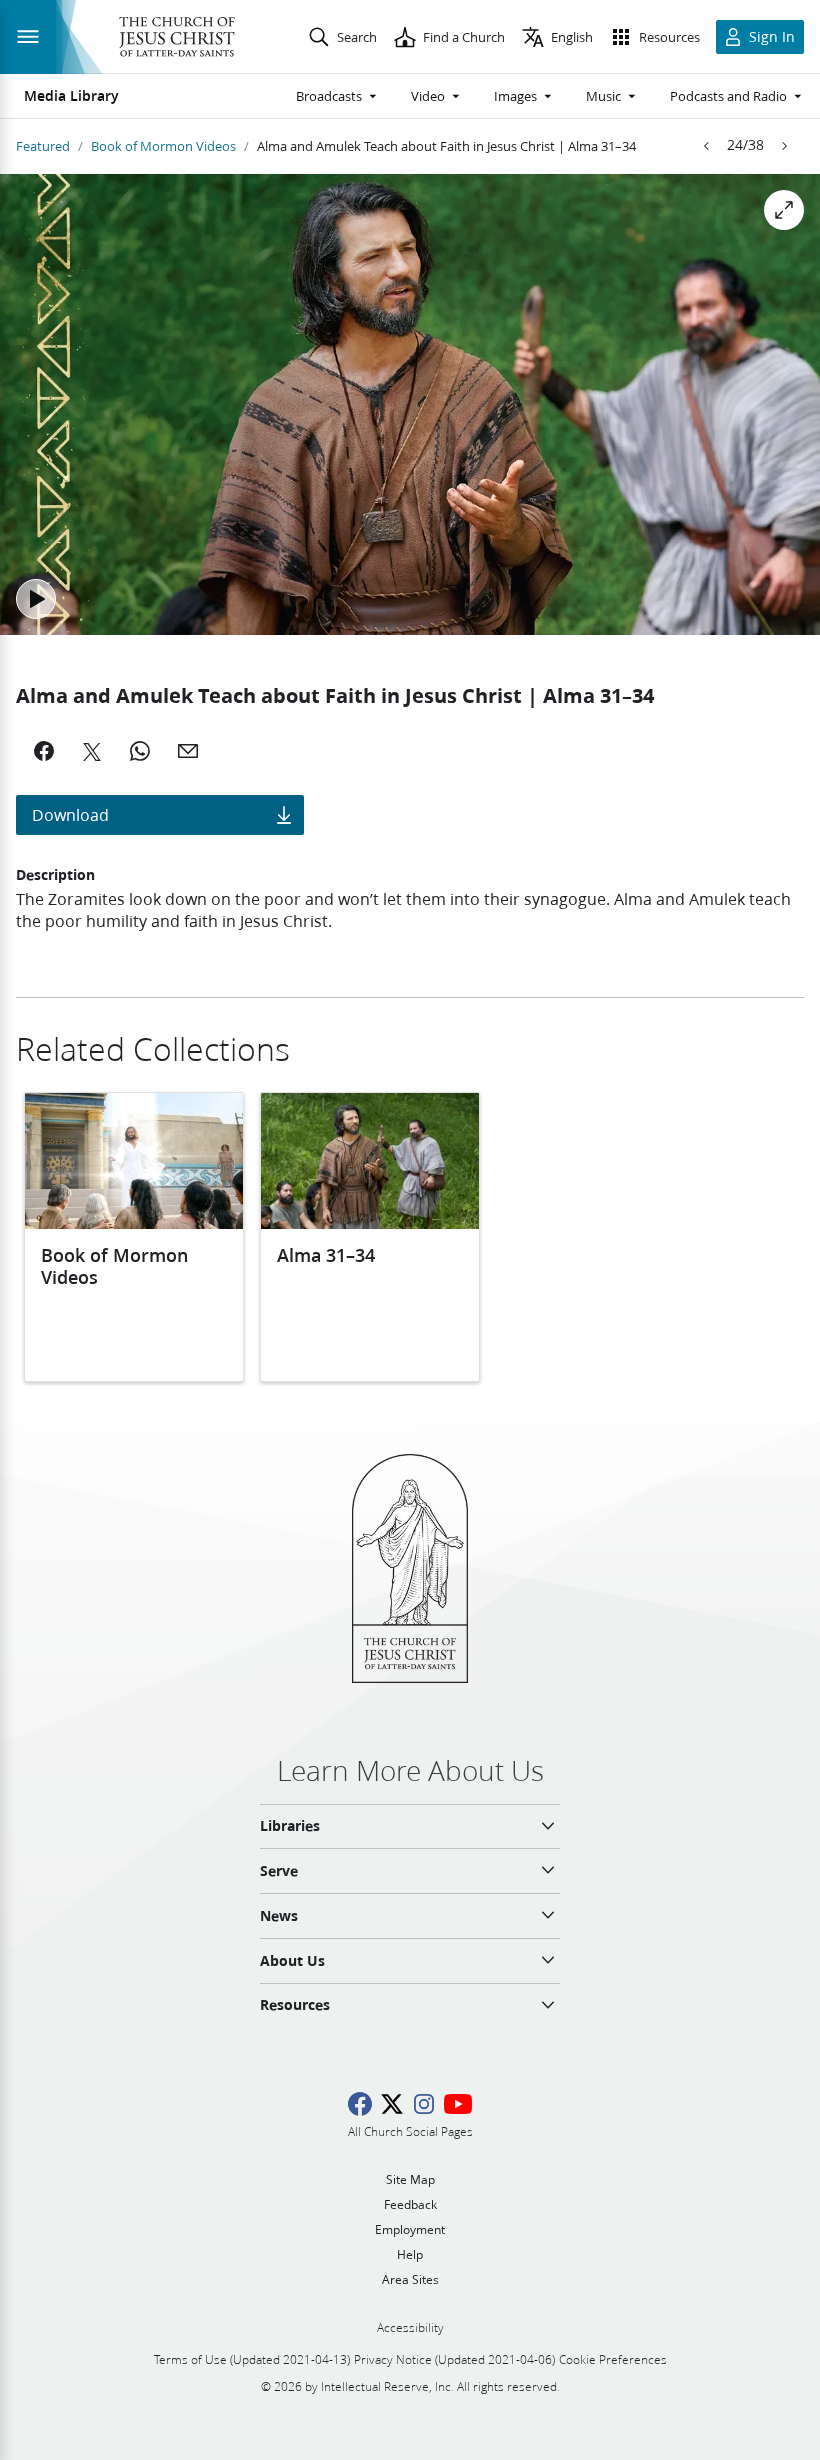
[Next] (784, 146)
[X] (92, 751)
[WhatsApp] (140, 751)
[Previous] (707, 146)
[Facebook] (44, 751)
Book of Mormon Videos (163, 146)
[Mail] (188, 751)
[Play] (36, 599)
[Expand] (784, 210)
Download (70, 814)
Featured (43, 146)
